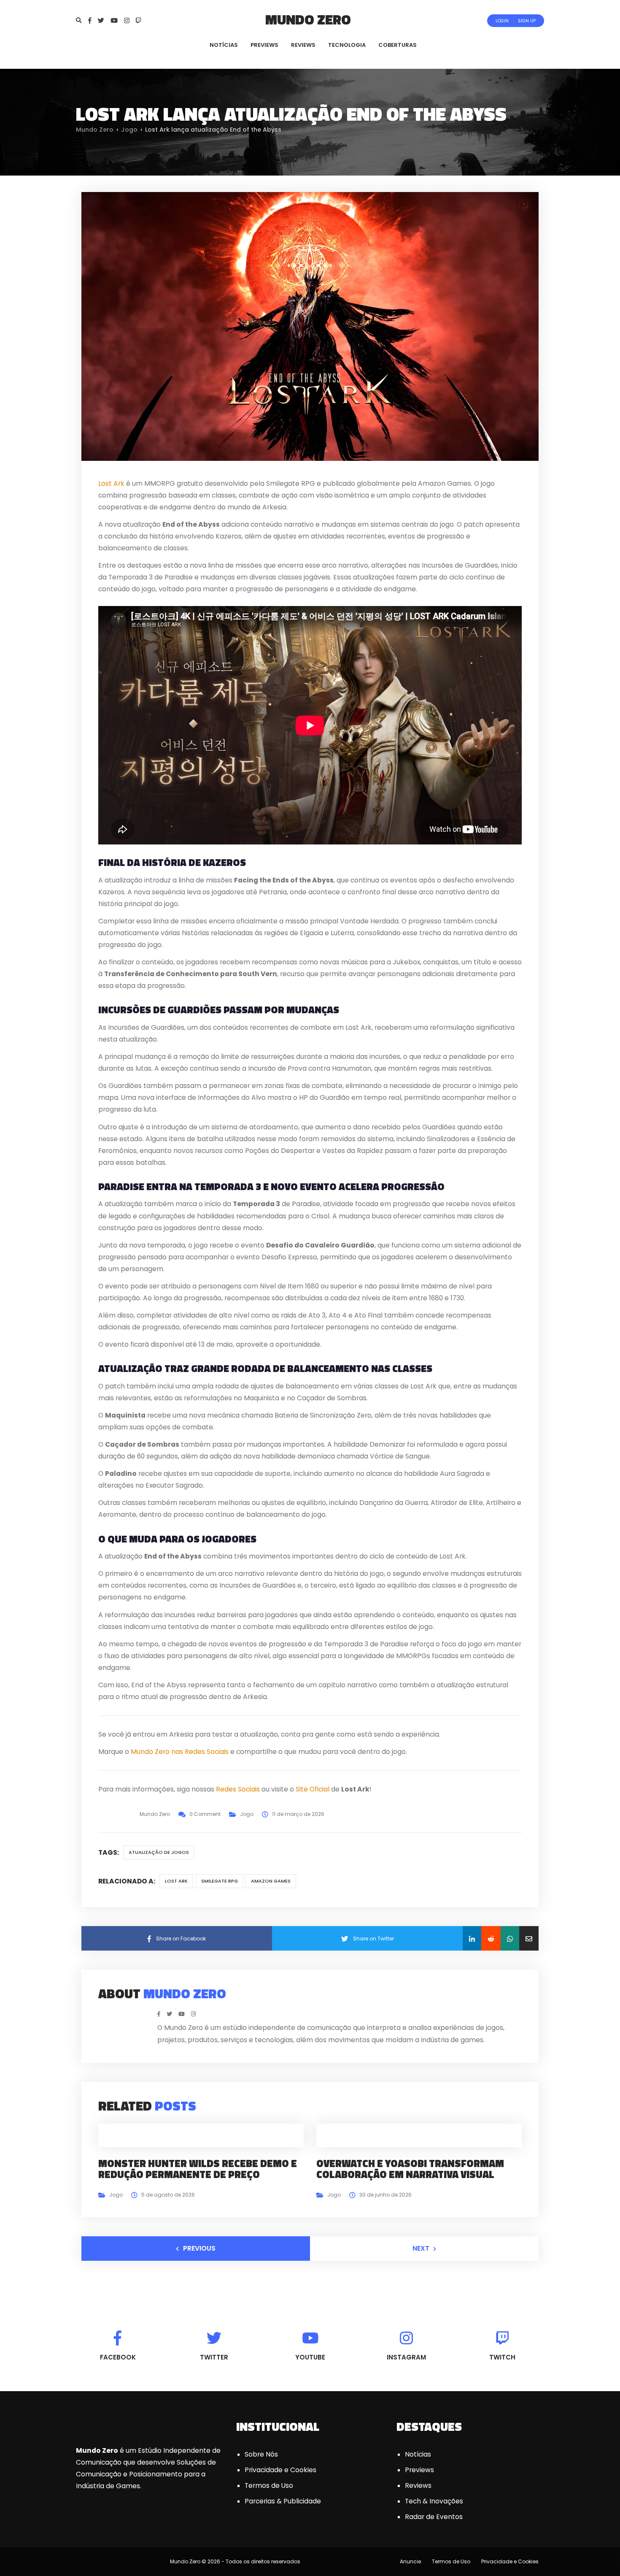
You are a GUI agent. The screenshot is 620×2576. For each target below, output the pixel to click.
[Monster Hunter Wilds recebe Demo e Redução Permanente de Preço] (201, 2135)
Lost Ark (111, 483)
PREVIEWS (264, 45)
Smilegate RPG (220, 1881)
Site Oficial (313, 1789)
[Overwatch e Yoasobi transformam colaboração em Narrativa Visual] (419, 2135)
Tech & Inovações (434, 2501)
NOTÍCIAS (224, 45)
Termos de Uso (269, 2485)
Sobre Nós (261, 2454)
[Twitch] (139, 20)
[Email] (529, 1938)
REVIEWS (303, 45)
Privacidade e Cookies (280, 2470)
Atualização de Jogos (159, 1852)
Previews (419, 2470)
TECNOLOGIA (347, 45)
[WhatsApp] (510, 1938)
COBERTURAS (398, 45)
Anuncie (410, 2561)
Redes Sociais (238, 1789)
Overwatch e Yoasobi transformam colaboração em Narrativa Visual (410, 2169)
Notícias (418, 2454)
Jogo (129, 130)
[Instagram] (130, 20)
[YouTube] (117, 20)
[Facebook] (93, 20)
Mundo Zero (308, 19)
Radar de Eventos (434, 2517)
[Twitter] (104, 20)
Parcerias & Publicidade (283, 2501)
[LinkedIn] (472, 1938)
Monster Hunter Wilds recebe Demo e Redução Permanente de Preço (198, 2169)
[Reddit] (491, 1938)
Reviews (418, 2485)
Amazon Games (271, 1881)
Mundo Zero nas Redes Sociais (180, 1752)
